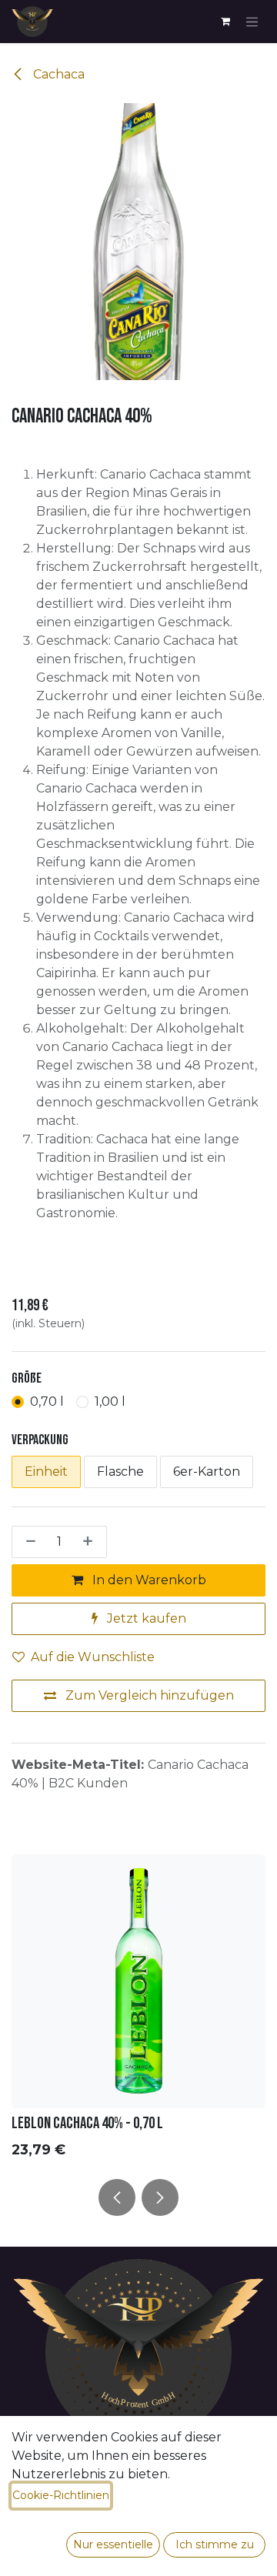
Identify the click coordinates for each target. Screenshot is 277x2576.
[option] (138, 2010)
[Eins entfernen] (28, 1542)
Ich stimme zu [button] (215, 2544)
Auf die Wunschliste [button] (93, 1657)
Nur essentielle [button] (113, 2544)
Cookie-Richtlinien (61, 2495)
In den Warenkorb (148, 1580)
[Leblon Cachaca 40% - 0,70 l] (138, 1981)
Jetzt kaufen (145, 1618)
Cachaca (57, 74)
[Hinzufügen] (91, 1542)
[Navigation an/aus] (252, 22)
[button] (117, 2197)
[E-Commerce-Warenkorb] (225, 22)
